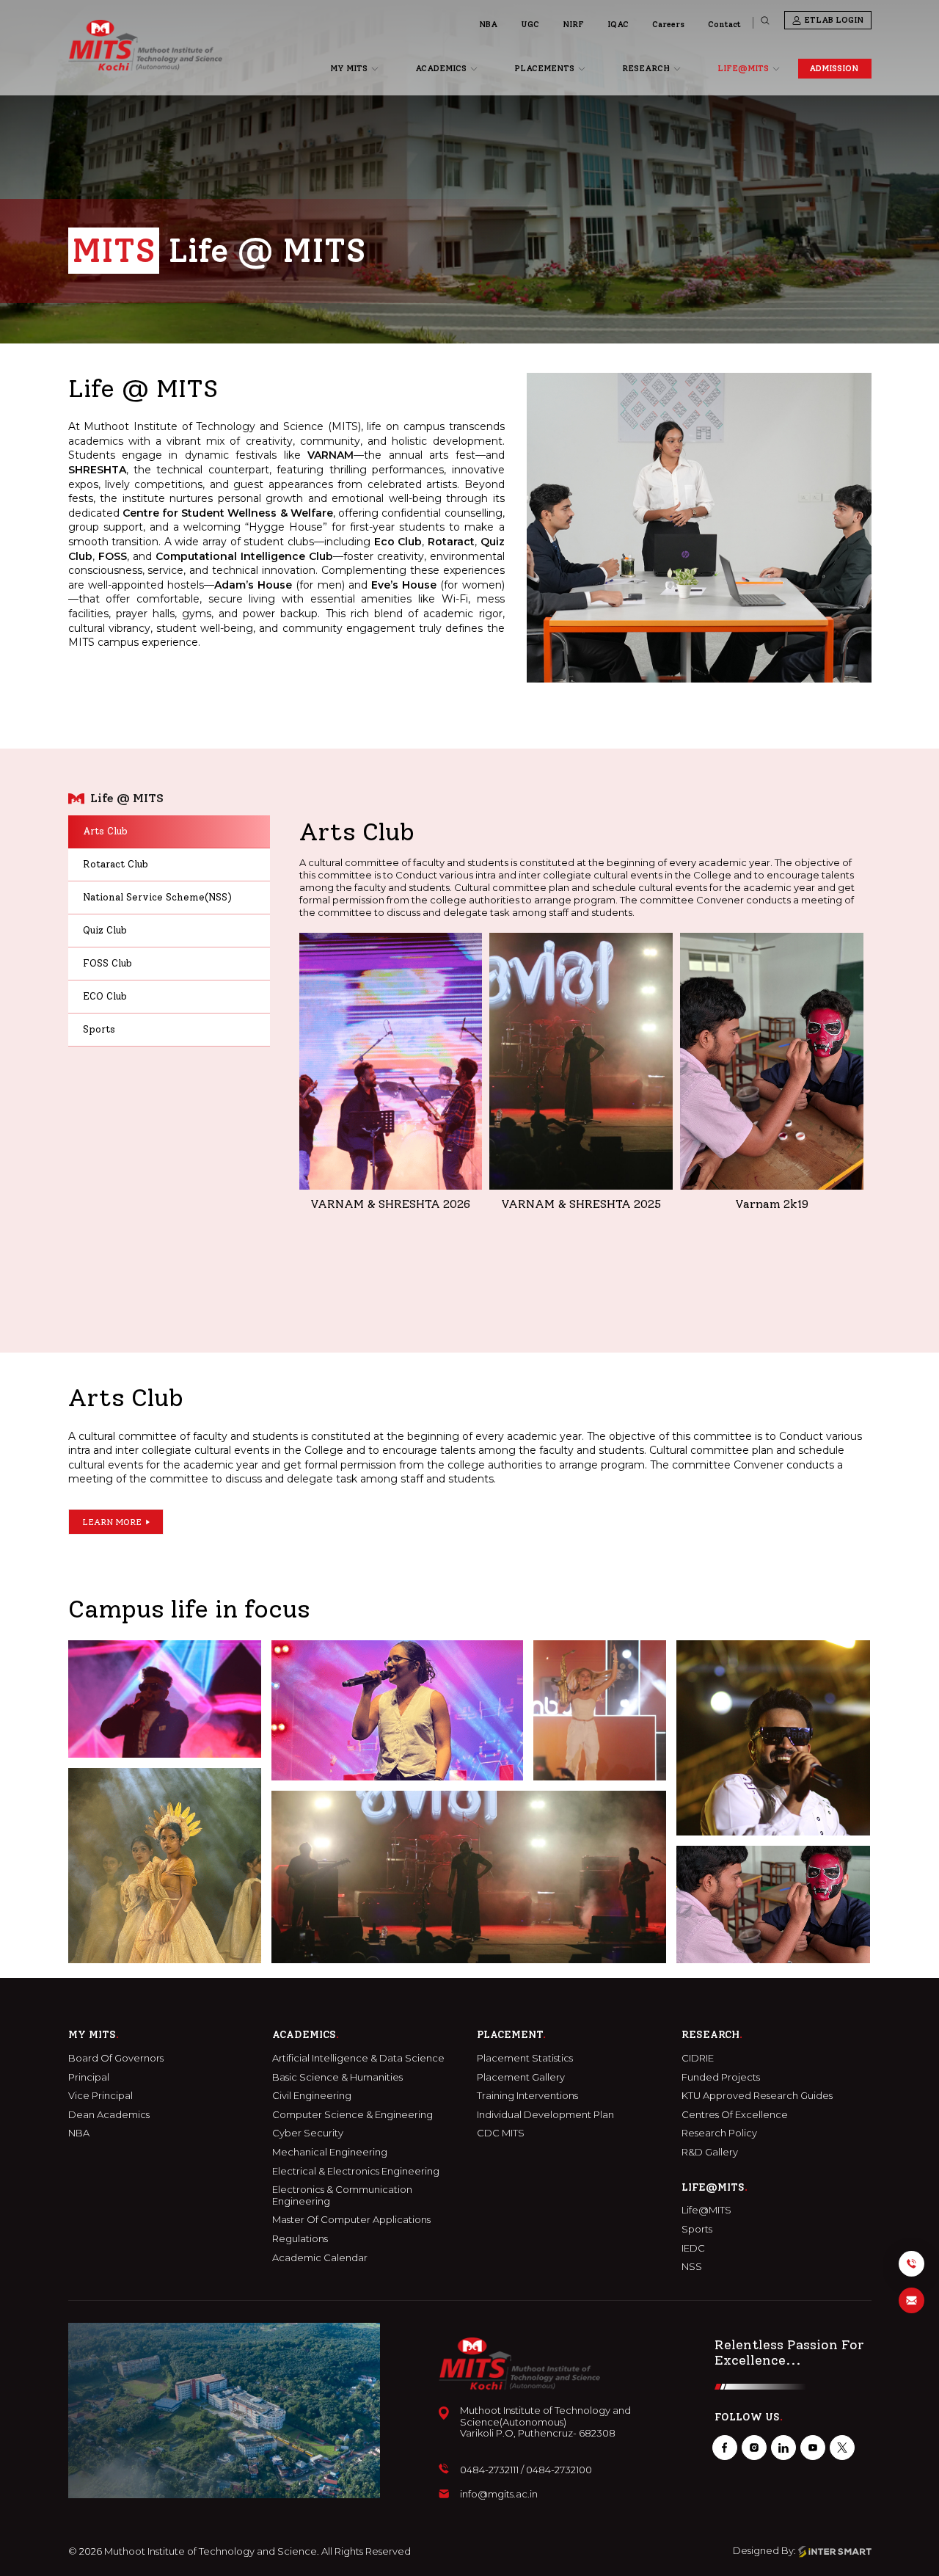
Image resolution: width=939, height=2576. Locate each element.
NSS (692, 2267)
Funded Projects (721, 2077)
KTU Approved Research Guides (757, 2096)
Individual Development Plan (545, 2115)
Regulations (300, 2239)
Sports (697, 2229)
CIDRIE (698, 2058)
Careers (668, 25)
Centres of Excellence (735, 2115)
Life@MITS (706, 2210)
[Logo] (145, 45)
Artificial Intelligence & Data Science (358, 2058)
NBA (488, 25)
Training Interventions (527, 2096)
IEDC (693, 2248)
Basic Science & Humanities (337, 2077)
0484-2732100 (559, 2470)
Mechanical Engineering (330, 2152)
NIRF (573, 25)
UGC (530, 25)
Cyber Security (308, 2133)
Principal (89, 2077)
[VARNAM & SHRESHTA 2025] (581, 1061)
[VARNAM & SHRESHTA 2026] (391, 1061)
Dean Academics (109, 2115)
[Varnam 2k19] (772, 1061)
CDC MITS (501, 2133)
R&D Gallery (710, 2152)
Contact (724, 25)
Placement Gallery (521, 2077)
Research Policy (719, 2133)
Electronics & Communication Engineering (342, 2195)
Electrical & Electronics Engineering (356, 2171)
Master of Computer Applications (351, 2220)
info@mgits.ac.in (499, 2494)
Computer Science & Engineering (352, 2115)
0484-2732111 (489, 2470)
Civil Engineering (312, 2096)
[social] (725, 2448)
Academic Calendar (320, 2258)
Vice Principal (101, 2096)
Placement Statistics (525, 2058)
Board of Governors (116, 2058)
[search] (765, 21)
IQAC (618, 25)
